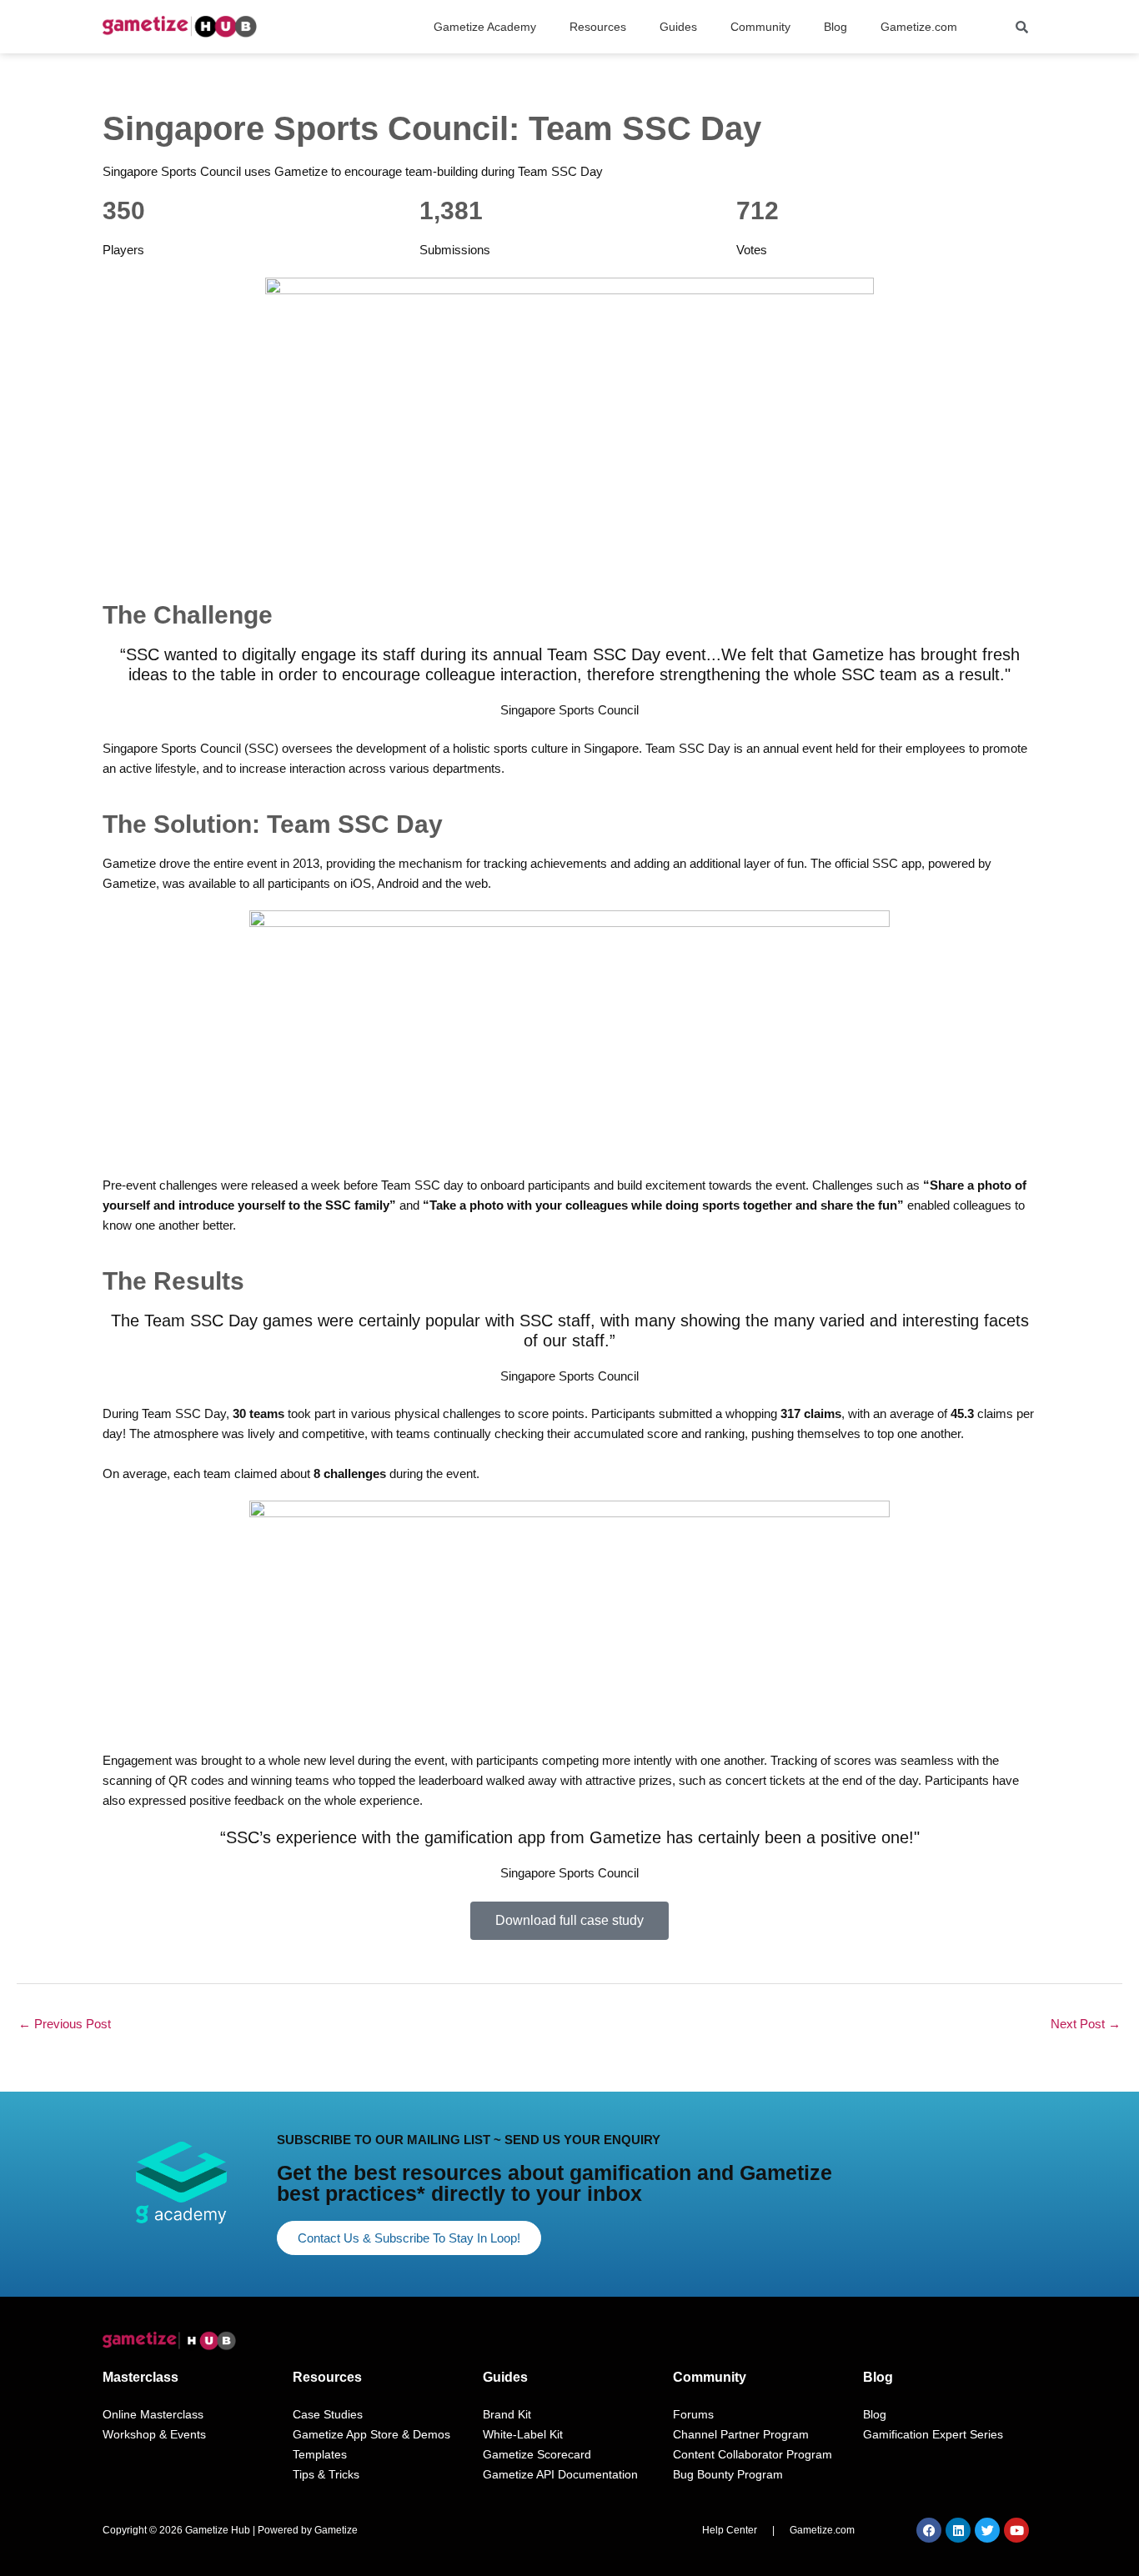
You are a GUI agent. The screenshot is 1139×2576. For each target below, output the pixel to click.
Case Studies (328, 2414)
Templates (320, 2454)
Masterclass (140, 2377)
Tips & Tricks (326, 2474)
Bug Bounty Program (728, 2474)
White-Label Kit (523, 2434)
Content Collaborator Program (753, 2454)
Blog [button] (835, 27)
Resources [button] (598, 27)
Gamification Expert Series (933, 2434)
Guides (505, 2377)
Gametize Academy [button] (485, 27)
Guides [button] (678, 27)
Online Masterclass (153, 2414)
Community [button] (760, 27)
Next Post (1086, 2024)
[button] (489, 27)
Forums (693, 2414)
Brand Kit (507, 2414)
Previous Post (65, 2024)
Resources (327, 2377)
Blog (878, 2377)
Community (710, 2377)
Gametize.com (919, 27)
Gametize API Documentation (560, 2474)
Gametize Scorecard (537, 2454)
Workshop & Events (154, 2434)
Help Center (730, 2530)
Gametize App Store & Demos (371, 2434)
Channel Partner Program (741, 2434)
